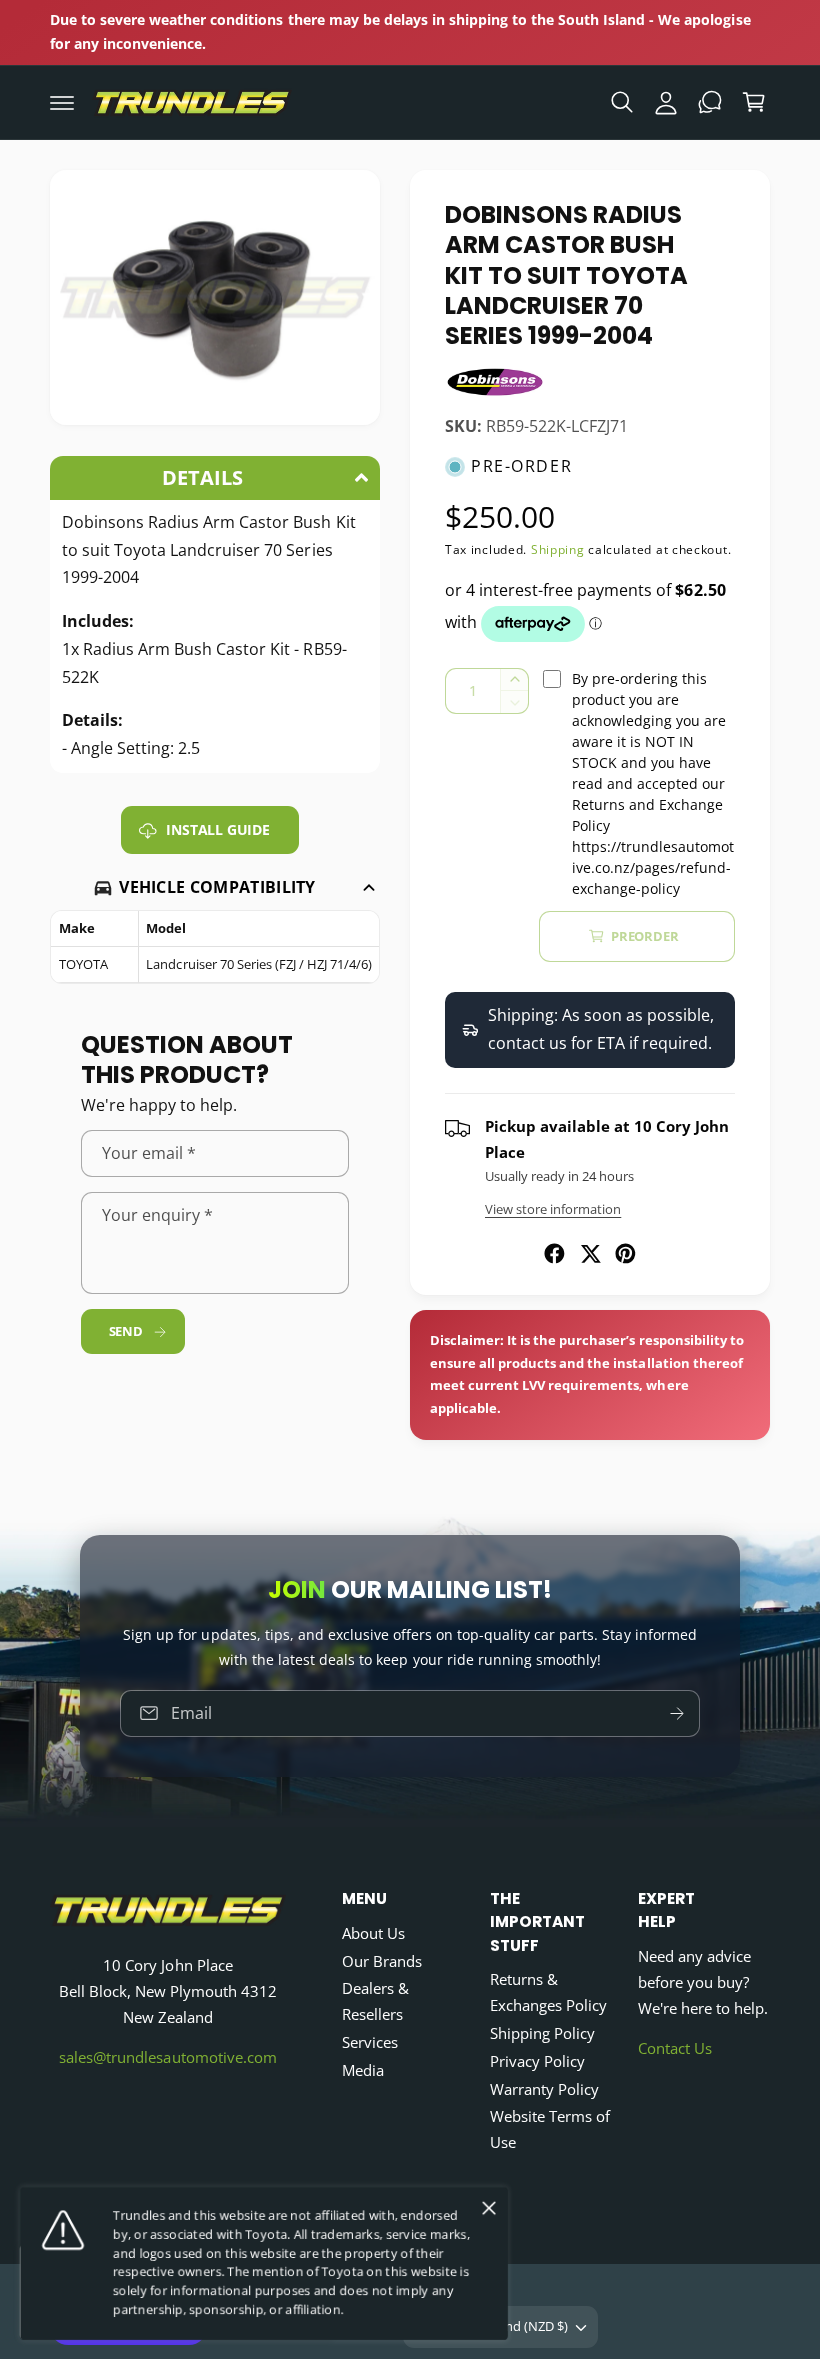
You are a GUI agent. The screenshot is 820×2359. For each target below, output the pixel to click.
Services (370, 2042)
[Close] (489, 2208)
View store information (553, 1209)
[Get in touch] (710, 102)
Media (363, 2070)
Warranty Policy (544, 2089)
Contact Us (675, 2048)
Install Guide (217, 830)
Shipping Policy (542, 2033)
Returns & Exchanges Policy (548, 1992)
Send (126, 1331)
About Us (373, 1933)
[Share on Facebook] (554, 1253)
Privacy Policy (537, 2061)
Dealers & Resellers (375, 2001)
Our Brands (382, 1961)
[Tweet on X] (590, 1253)
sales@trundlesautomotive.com (167, 2057)
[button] (62, 102)
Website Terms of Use (550, 2129)
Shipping (558, 549)
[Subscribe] (677, 1713)
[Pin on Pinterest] (625, 1253)
